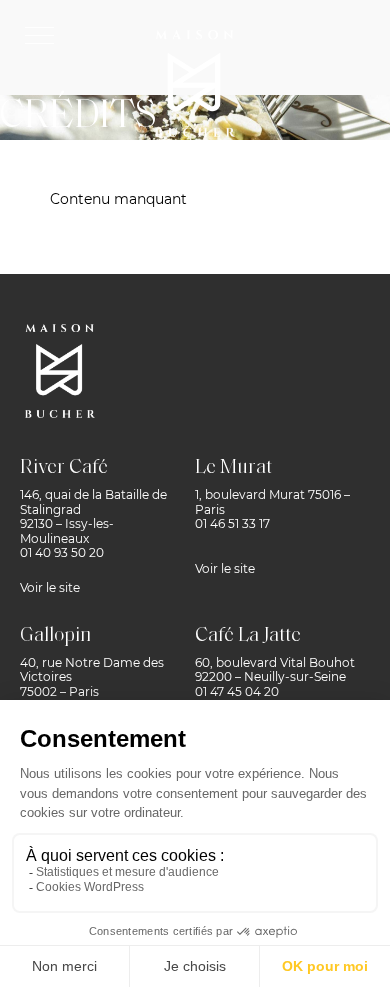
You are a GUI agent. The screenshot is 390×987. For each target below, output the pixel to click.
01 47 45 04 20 (237, 691)
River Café (64, 468)
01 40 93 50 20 (62, 552)
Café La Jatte (248, 636)
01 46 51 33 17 (232, 523)
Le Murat (233, 468)
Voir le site (50, 587)
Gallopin (55, 636)
